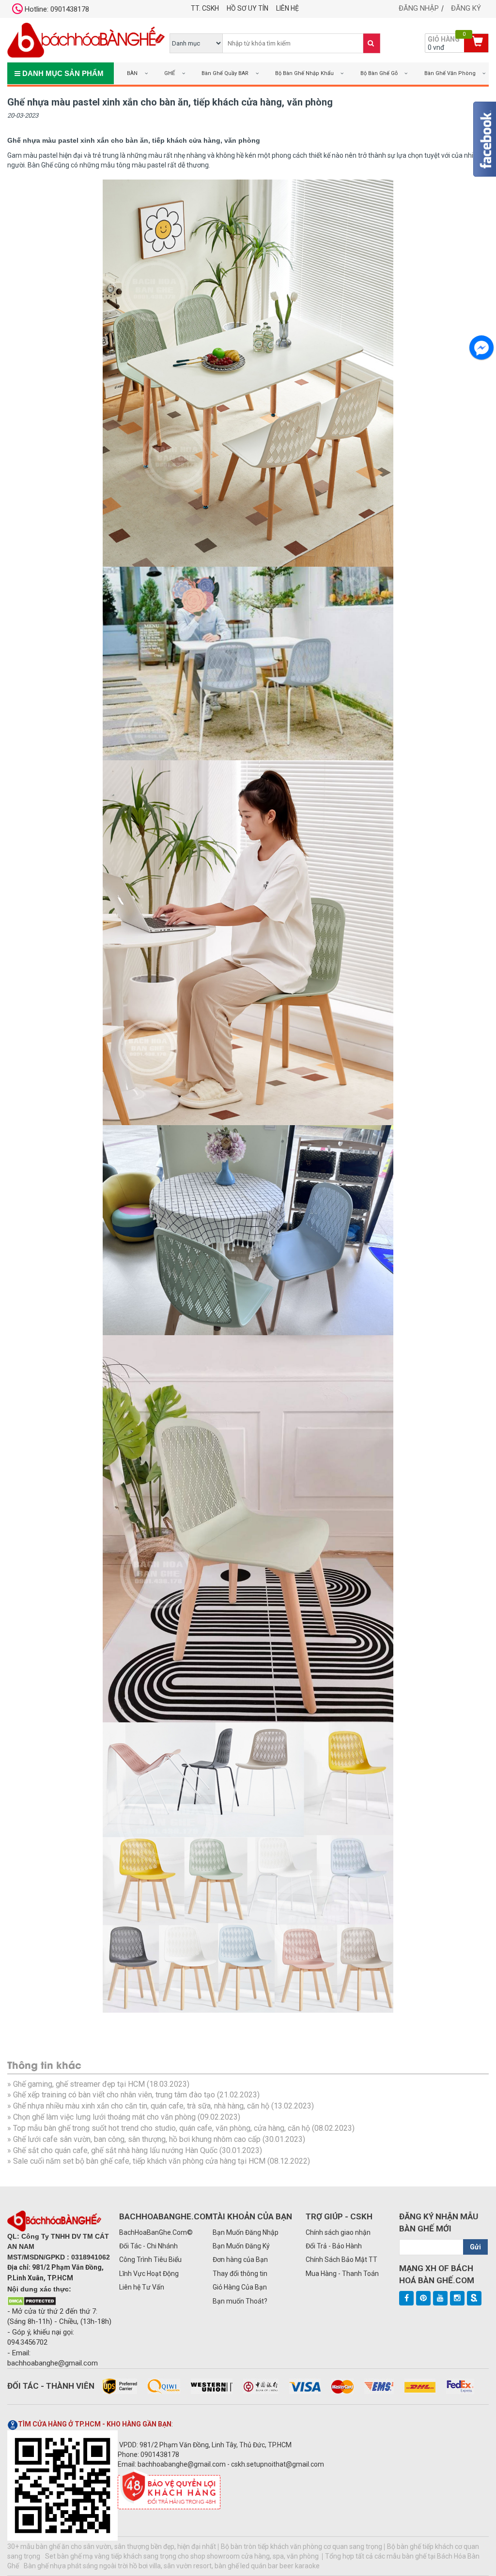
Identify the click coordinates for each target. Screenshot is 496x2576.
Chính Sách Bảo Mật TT (341, 2260)
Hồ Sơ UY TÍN (248, 8)
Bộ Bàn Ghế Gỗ (379, 73)
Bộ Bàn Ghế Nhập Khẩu (304, 73)
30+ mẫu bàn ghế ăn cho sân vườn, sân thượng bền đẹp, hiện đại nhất (112, 2546)
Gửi (475, 2247)
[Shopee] (474, 2298)
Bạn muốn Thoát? (240, 2301)
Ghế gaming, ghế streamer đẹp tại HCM (79, 2084)
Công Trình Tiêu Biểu (150, 2260)
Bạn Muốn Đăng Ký (241, 2246)
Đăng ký (466, 8)
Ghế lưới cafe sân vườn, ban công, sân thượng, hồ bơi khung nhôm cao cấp (137, 2139)
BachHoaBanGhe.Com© (156, 2232)
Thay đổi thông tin (240, 2274)
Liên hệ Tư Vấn (142, 2287)
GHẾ (170, 73)
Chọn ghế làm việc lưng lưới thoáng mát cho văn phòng (104, 2117)
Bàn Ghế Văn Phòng (450, 73)
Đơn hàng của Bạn (240, 2260)
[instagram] (457, 2298)
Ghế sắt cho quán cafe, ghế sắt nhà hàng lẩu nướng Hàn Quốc (115, 2150)
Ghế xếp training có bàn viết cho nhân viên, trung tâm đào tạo (114, 2095)
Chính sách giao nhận (338, 2232)
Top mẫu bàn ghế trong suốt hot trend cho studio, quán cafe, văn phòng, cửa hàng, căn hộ (162, 2128)
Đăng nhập (419, 8)
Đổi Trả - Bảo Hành (334, 2246)
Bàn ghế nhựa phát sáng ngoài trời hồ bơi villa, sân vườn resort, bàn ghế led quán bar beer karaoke (172, 2566)
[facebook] (406, 2298)
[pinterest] (423, 2298)
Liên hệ (287, 8)
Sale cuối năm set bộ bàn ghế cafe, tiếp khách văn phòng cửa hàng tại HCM (139, 2161)
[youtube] (440, 2298)
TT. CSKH (205, 8)
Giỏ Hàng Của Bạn (240, 2287)
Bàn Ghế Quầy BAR (225, 73)
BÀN (132, 73)
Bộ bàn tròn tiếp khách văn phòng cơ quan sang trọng (302, 2546)
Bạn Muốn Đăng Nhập (246, 2232)
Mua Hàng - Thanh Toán (342, 2274)
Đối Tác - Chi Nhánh (148, 2246)
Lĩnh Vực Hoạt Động (149, 2274)
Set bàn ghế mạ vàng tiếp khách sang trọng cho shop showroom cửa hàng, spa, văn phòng (183, 2556)
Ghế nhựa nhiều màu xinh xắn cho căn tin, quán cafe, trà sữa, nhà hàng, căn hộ (141, 2106)
